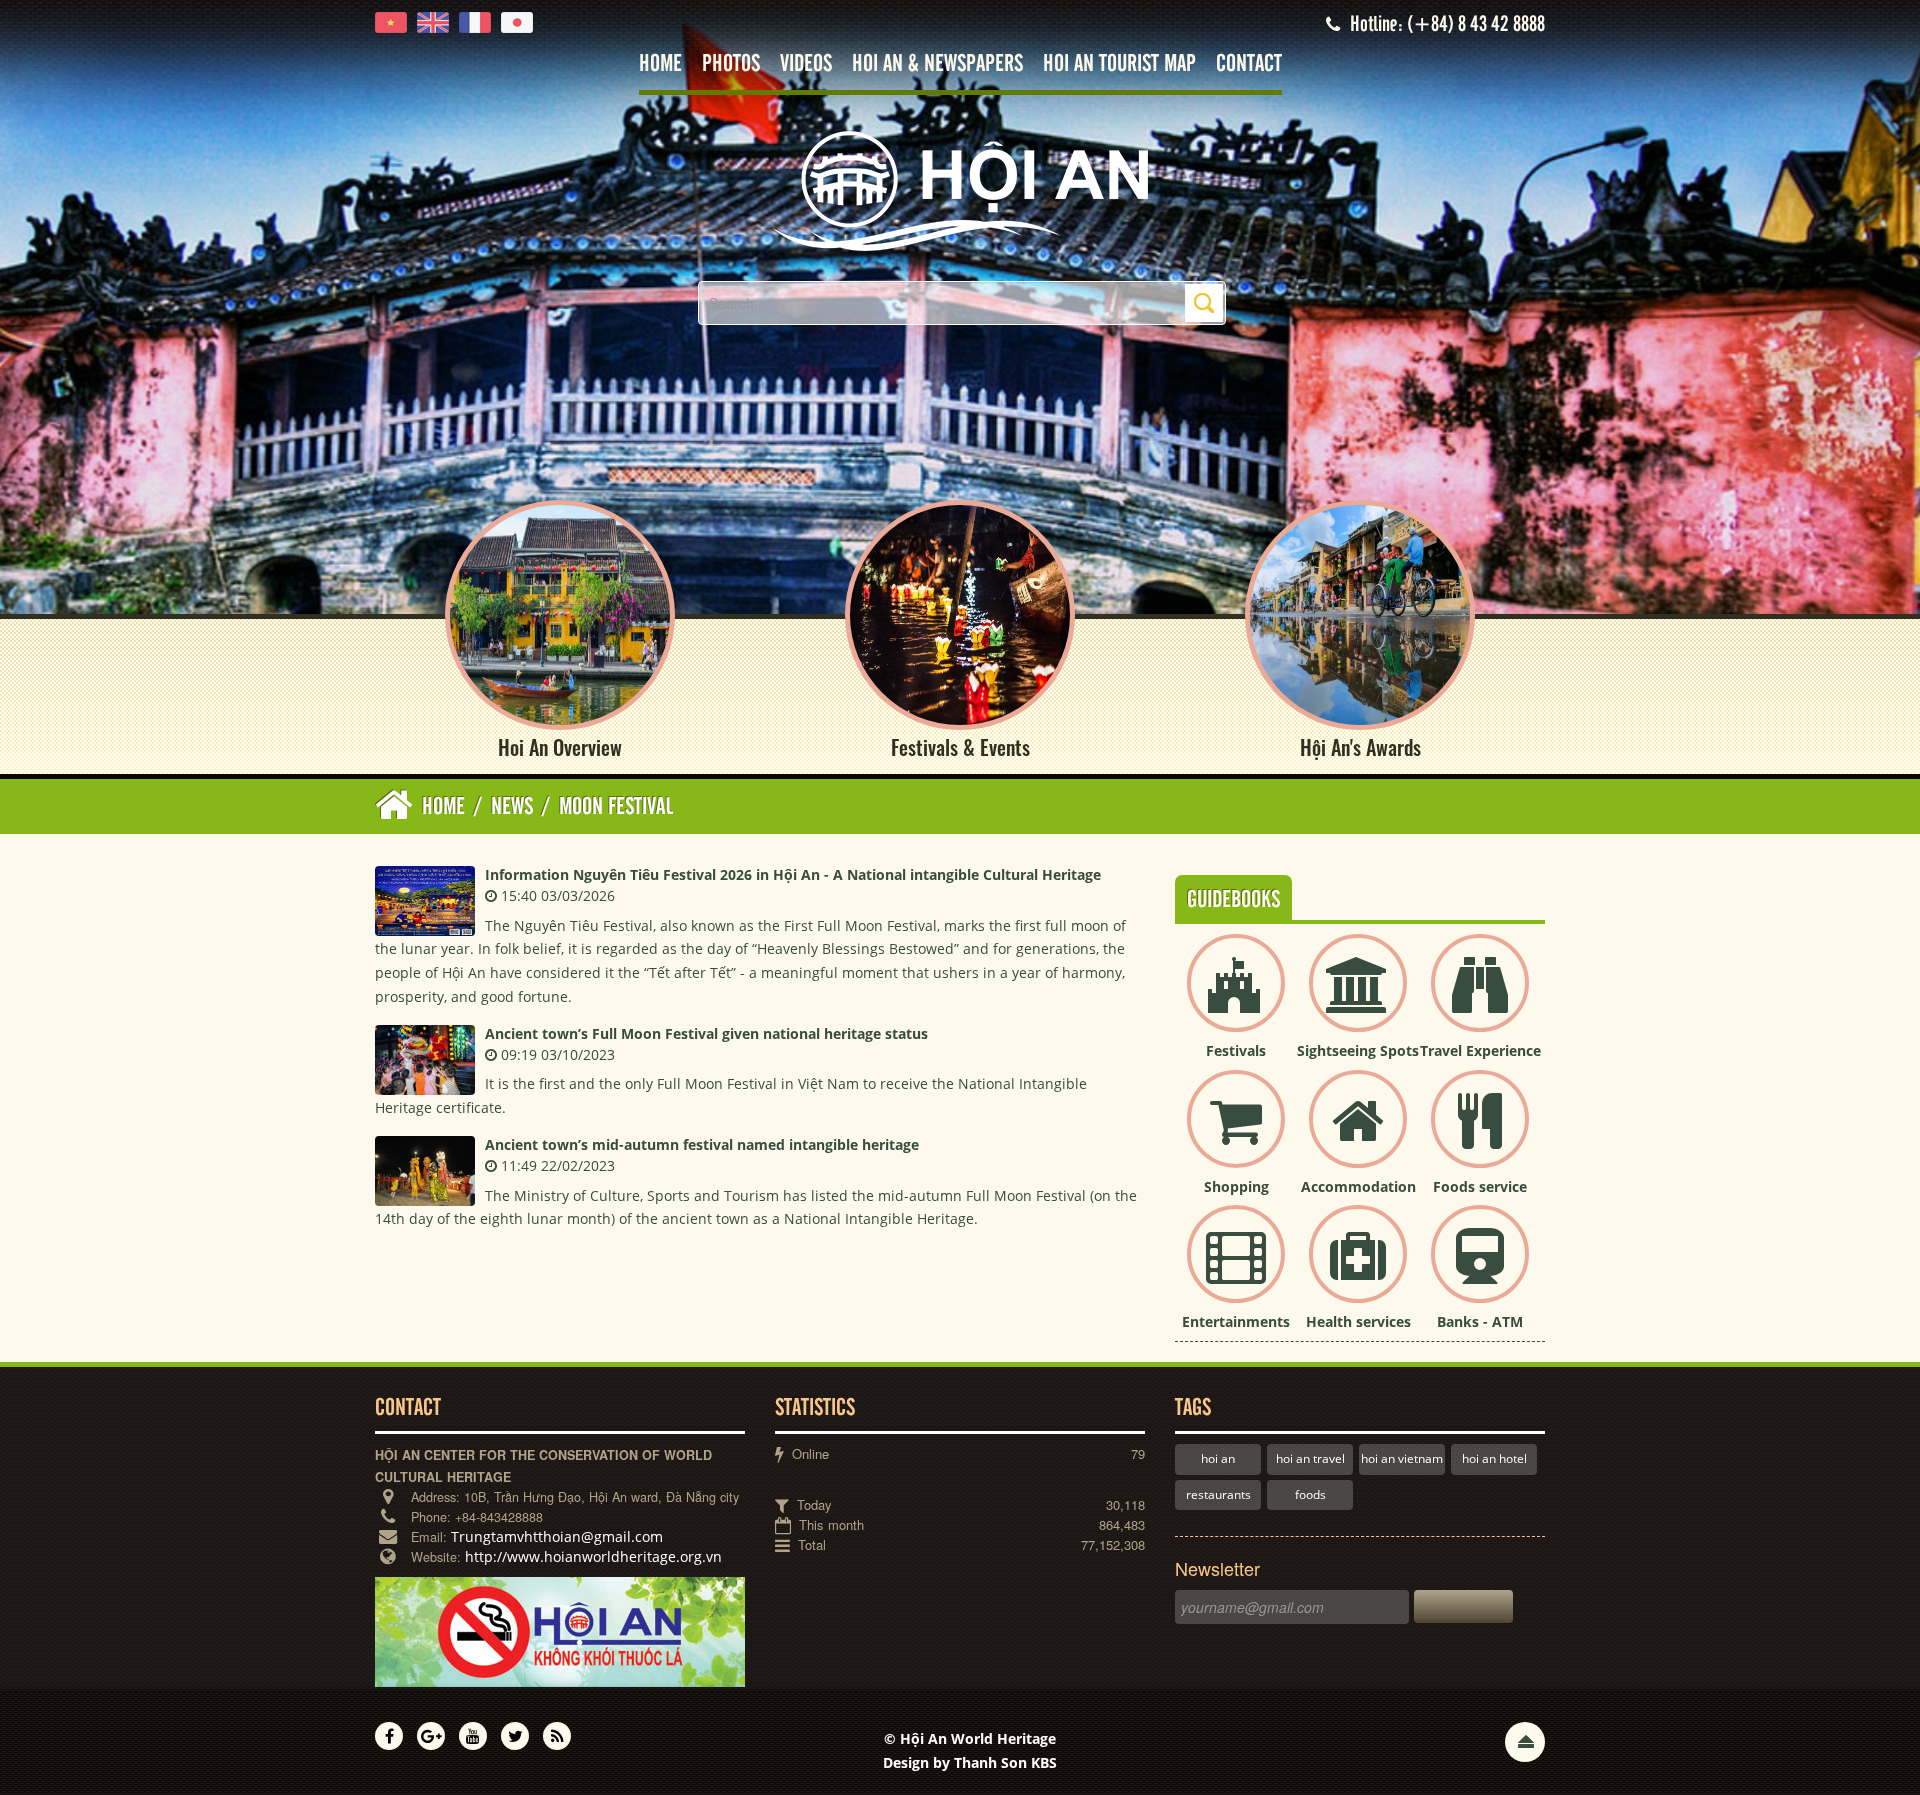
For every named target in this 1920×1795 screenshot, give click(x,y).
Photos (731, 64)
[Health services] (1358, 1270)
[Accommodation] (1358, 1135)
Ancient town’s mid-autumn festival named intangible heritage (702, 1144)
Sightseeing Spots (1358, 1050)
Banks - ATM (1480, 1321)
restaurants (1218, 1494)
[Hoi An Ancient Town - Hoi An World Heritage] (960, 189)
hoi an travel (1310, 1458)
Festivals (1236, 1050)
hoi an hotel (1494, 1458)
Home (660, 64)
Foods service (1480, 1186)
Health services (1358, 1321)
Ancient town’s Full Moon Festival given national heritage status (706, 1033)
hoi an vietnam (1402, 1458)
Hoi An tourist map (1119, 64)
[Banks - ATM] (1480, 1270)
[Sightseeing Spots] (1358, 999)
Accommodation (1358, 1186)
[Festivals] (1236, 999)
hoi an (1218, 1458)
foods (1310, 1494)
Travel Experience (1480, 1050)
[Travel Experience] (1480, 999)
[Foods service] (1480, 1135)
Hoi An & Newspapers (937, 64)
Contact (1249, 64)
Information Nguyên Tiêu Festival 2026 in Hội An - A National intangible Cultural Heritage (793, 874)
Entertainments (1236, 1321)
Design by (970, 1762)
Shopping (1236, 1186)
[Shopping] (1236, 1135)
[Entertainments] (1236, 1270)
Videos (806, 64)
